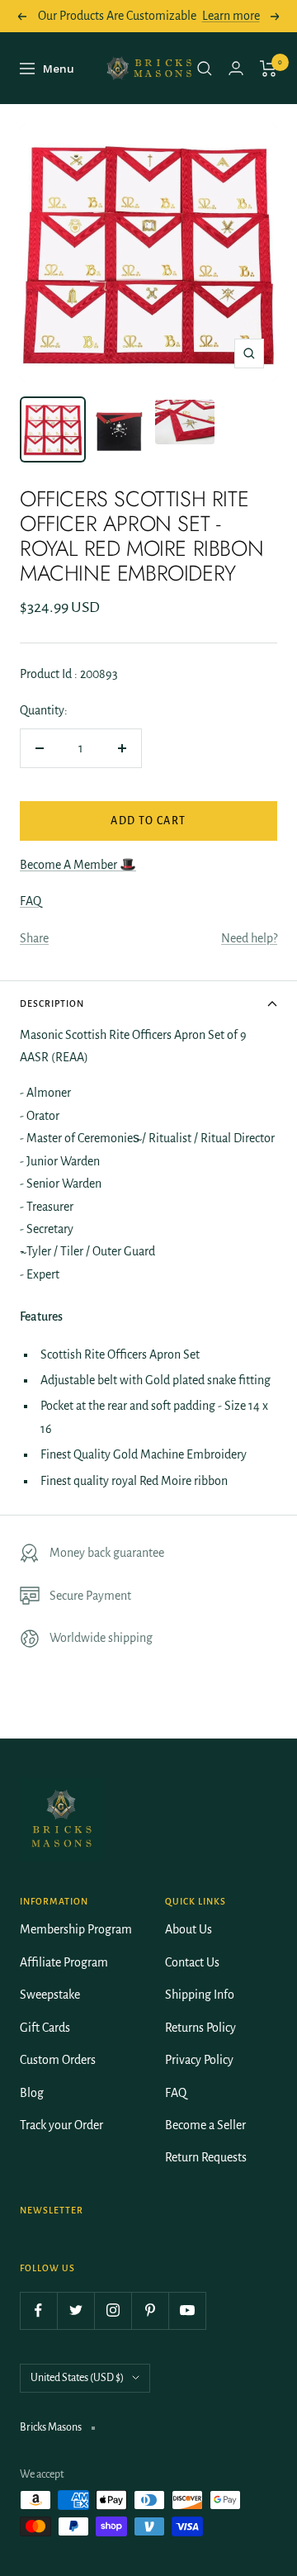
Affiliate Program (64, 1962)
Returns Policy (200, 2028)
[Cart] (269, 69)
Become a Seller (205, 2125)
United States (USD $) (77, 2378)
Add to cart (148, 821)
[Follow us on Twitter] (75, 2310)
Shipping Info (200, 1995)
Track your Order (61, 2125)
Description (52, 1003)
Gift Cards (45, 2028)
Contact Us (192, 1962)
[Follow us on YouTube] (187, 2310)
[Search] (205, 69)
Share (34, 938)
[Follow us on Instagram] (113, 2310)
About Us (189, 1929)
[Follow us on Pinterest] (150, 2310)
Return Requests (206, 2157)
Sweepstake (50, 1995)
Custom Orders (58, 2060)
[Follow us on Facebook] (38, 2310)
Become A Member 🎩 (78, 865)
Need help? (249, 938)
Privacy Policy (199, 2060)
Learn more (231, 16)
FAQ (31, 901)
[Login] (236, 68)
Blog (32, 2093)
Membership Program (76, 1929)
